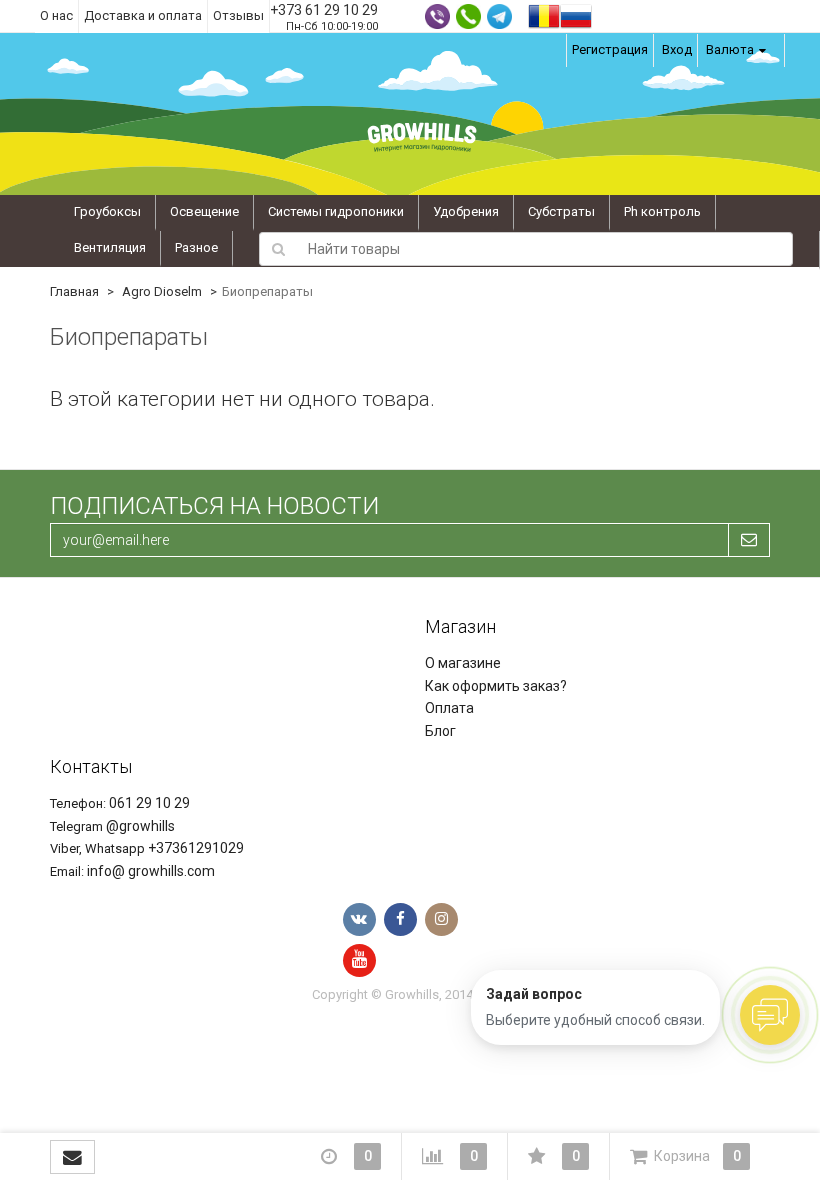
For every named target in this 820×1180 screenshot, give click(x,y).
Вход (677, 49)
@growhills (140, 826)
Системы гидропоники (336, 211)
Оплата (449, 708)
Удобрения (466, 211)
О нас (56, 15)
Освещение (204, 211)
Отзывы (238, 15)
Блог (440, 731)
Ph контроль (662, 211)
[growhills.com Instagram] (441, 919)
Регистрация (610, 49)
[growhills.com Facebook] (400, 919)
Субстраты (561, 211)
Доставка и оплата (143, 15)
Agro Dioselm (162, 291)
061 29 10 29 (149, 803)
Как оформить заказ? (496, 686)
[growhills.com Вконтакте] (359, 919)
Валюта (730, 49)
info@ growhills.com (151, 871)
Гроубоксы (107, 211)
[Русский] (576, 14)
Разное (196, 247)
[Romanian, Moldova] (544, 14)
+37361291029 (196, 848)
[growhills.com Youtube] (359, 960)
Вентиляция (110, 247)
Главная (74, 291)
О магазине (463, 663)
